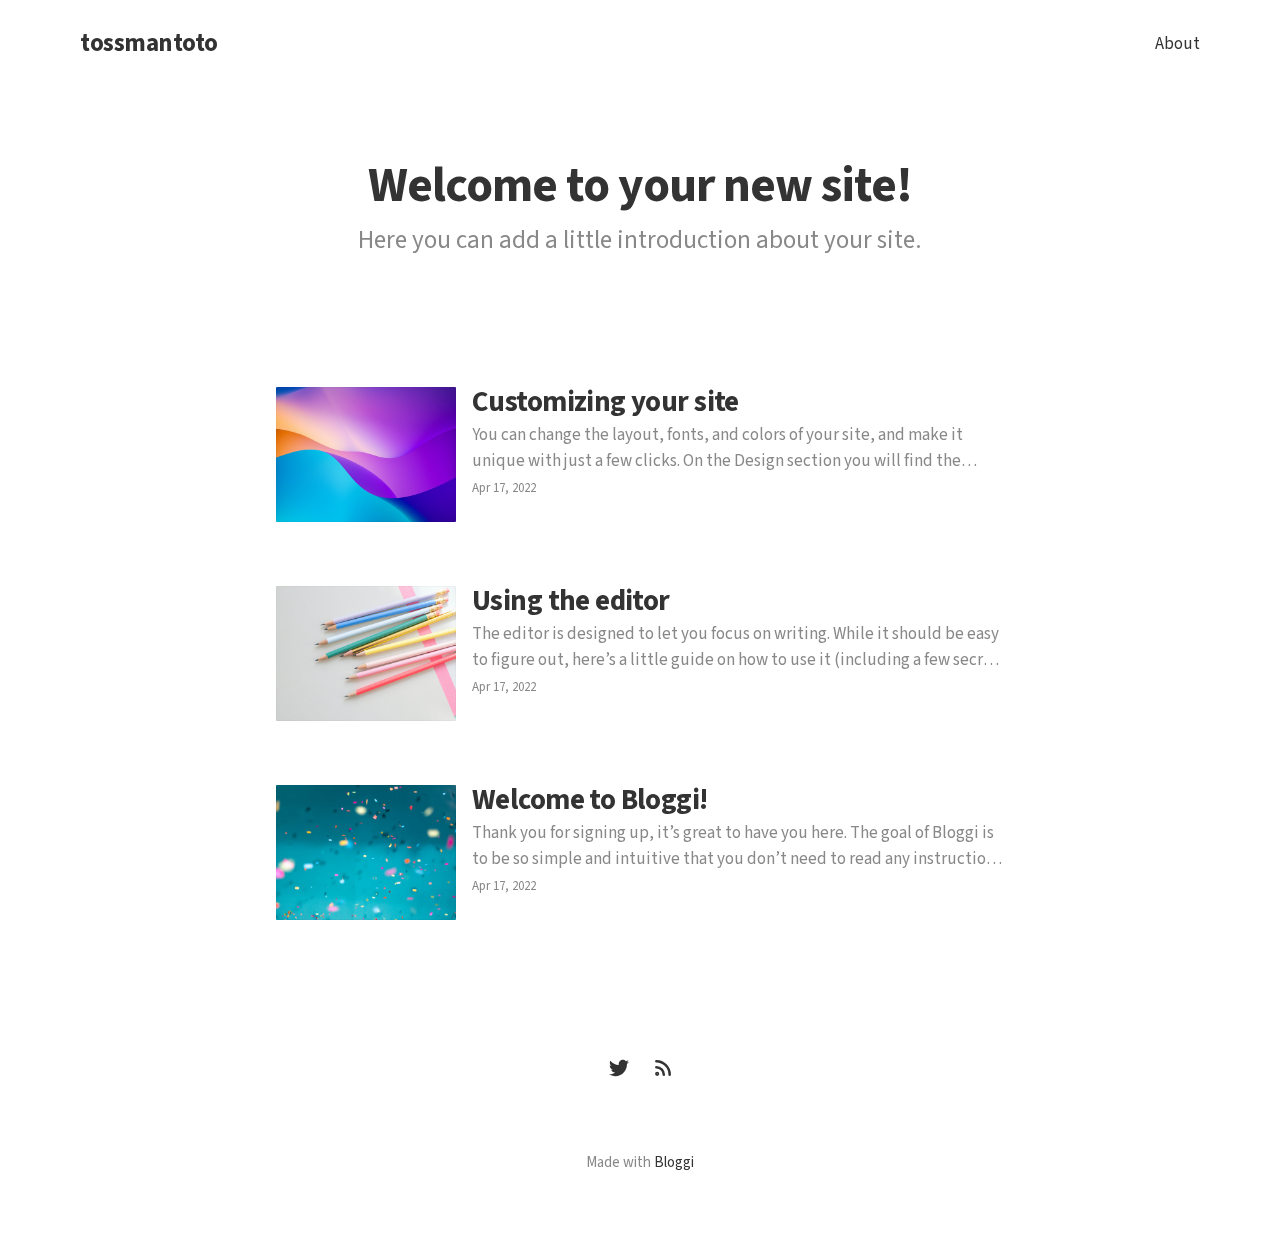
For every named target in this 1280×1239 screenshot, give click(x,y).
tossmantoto (149, 44)
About (1177, 44)
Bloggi (674, 1162)
